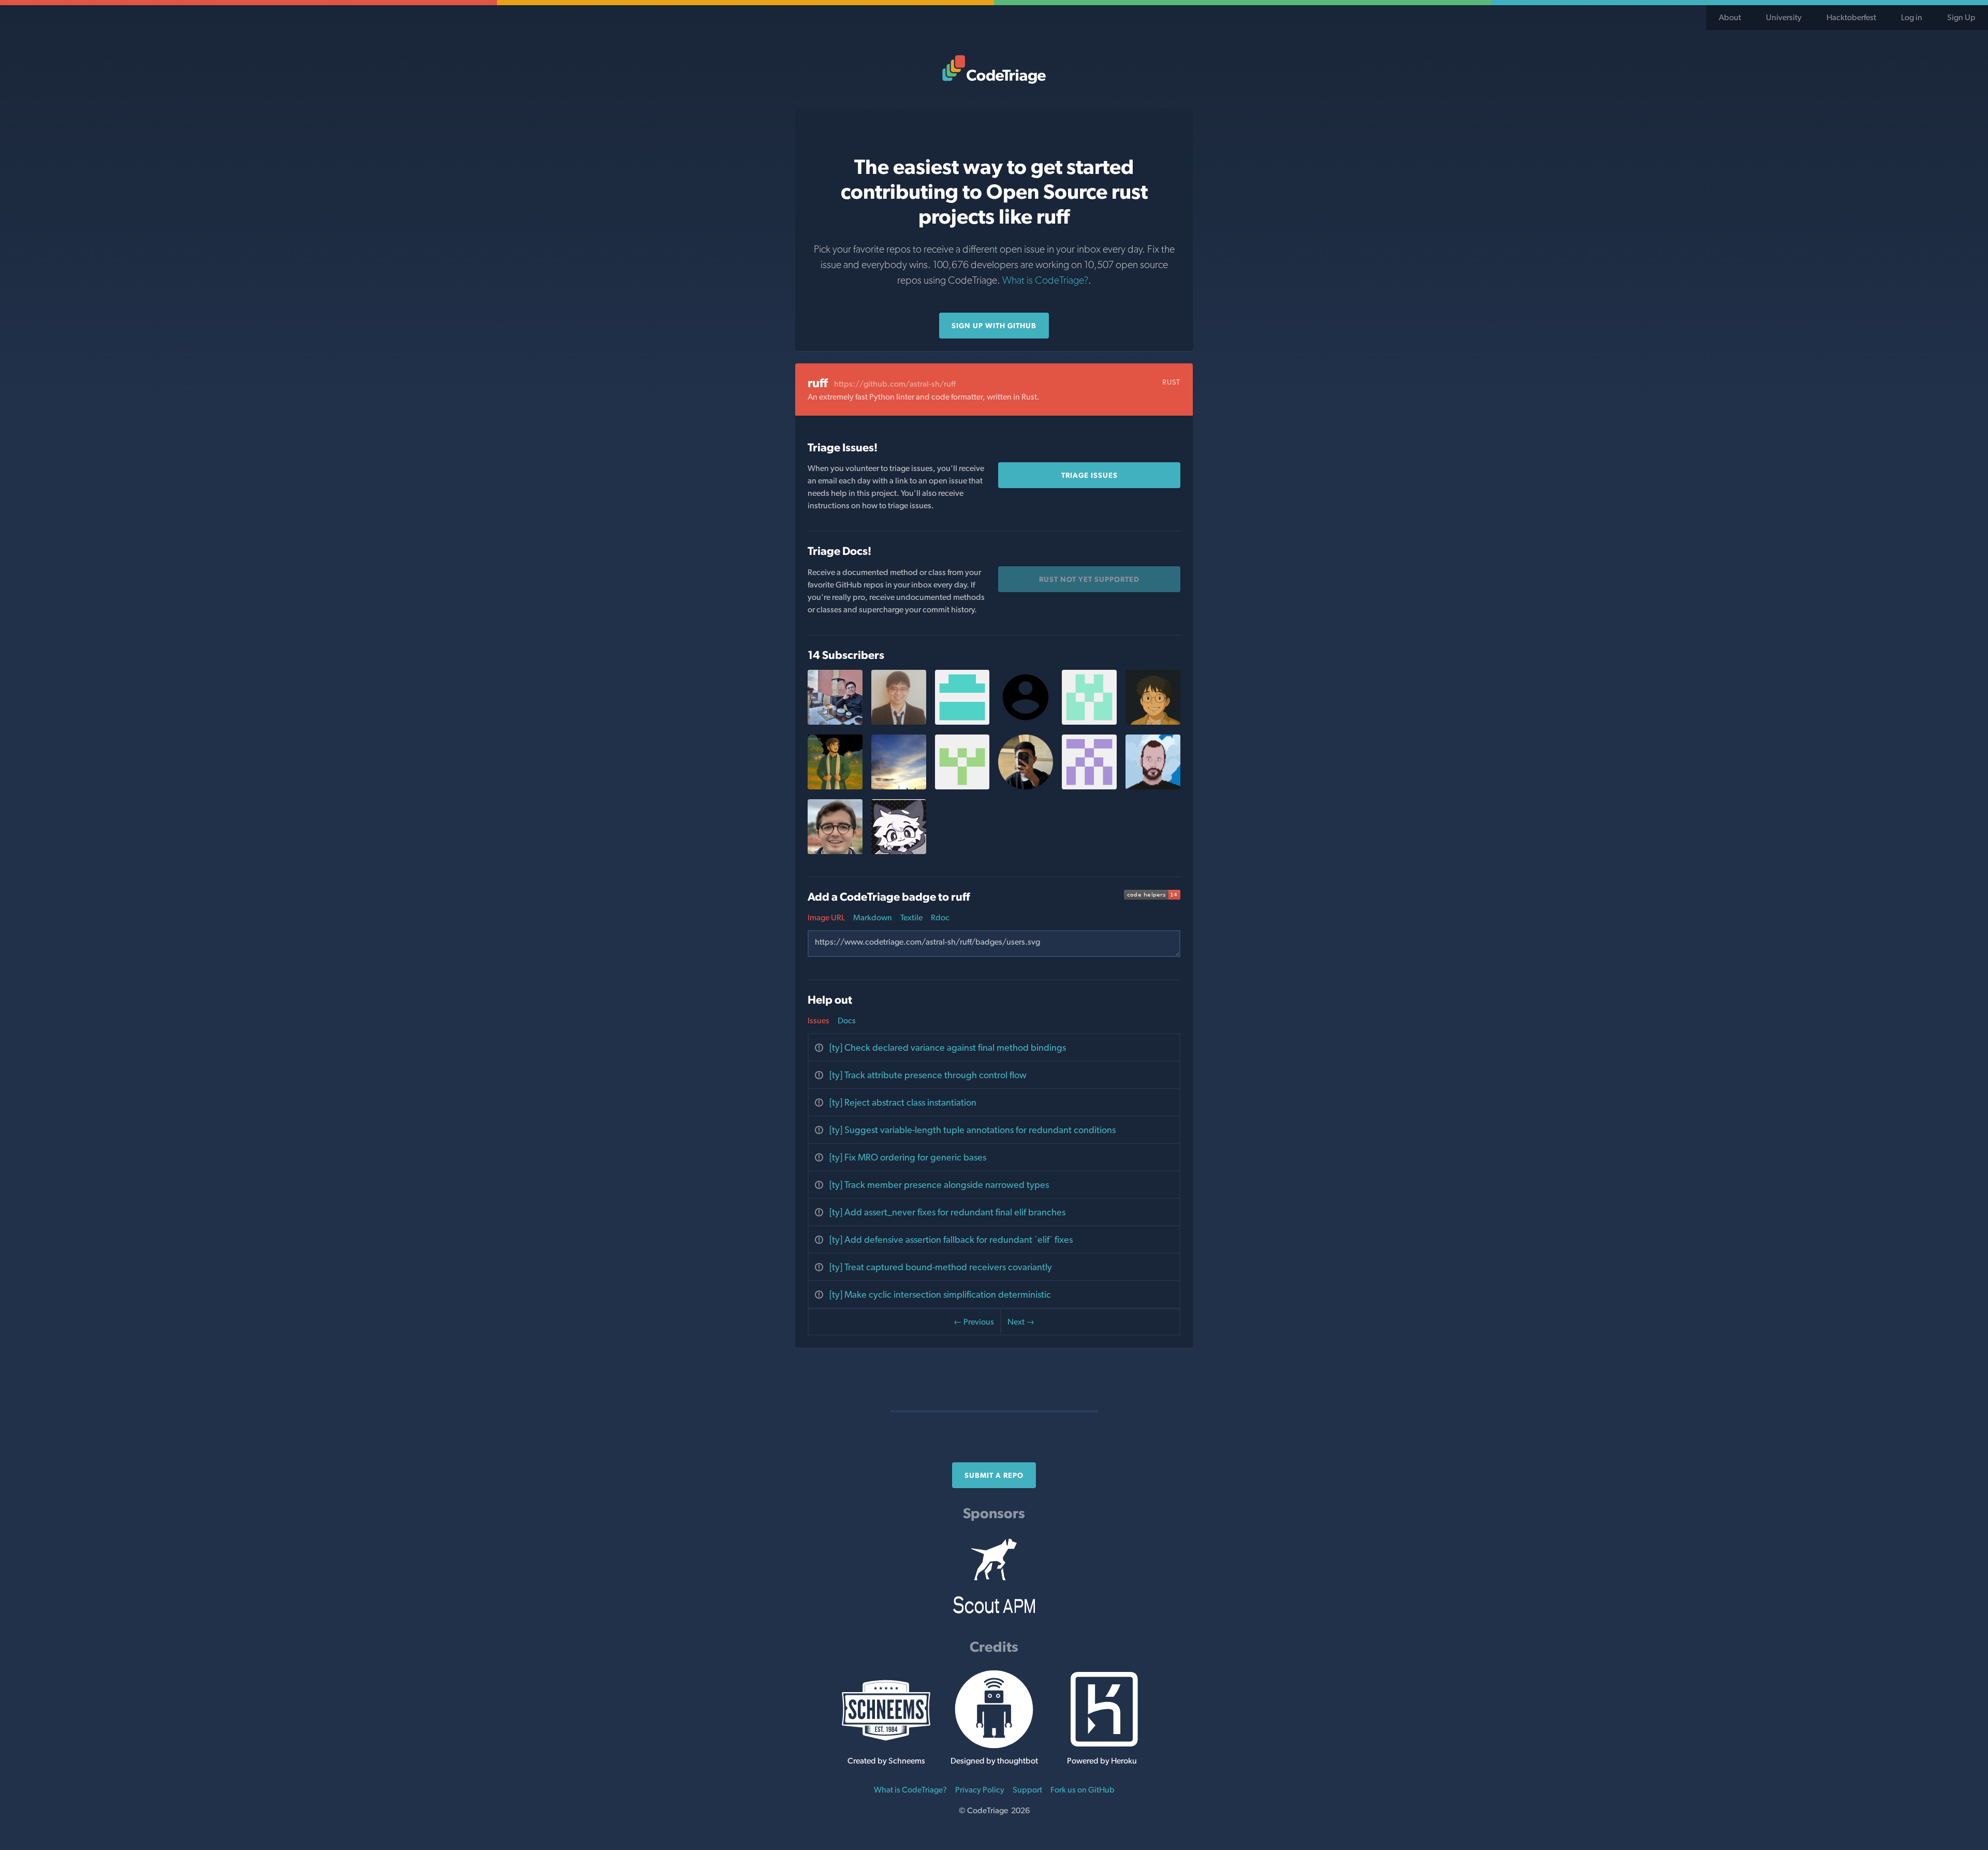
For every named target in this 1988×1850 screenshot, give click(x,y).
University (1784, 17)
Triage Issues (1090, 475)
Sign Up (1961, 17)
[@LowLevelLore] (835, 787)
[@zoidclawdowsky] (962, 787)
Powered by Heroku (1102, 1761)
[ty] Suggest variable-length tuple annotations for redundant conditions (973, 1130)
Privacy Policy (980, 1790)
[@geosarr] (1089, 722)
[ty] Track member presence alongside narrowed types (939, 1185)
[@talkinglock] (899, 851)
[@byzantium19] (962, 722)
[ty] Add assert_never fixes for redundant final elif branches (947, 1212)
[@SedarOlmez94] (835, 851)
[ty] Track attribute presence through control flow (928, 1075)
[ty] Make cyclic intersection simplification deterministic (940, 1294)
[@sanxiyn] (835, 722)
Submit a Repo (994, 1475)
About (1730, 17)
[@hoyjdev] (1153, 722)
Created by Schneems (886, 1761)
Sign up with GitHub (994, 326)
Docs (847, 1021)
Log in (1912, 17)
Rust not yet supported (1089, 579)
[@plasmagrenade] (1153, 787)
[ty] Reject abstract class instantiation (903, 1102)
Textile (911, 917)
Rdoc (940, 917)
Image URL (826, 917)
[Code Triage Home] (994, 69)
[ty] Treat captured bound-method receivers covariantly (941, 1267)
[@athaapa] (1026, 787)
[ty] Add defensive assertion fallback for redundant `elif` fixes (951, 1239)
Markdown (873, 917)
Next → (1021, 1322)
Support (1027, 1790)
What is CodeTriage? (1045, 280)
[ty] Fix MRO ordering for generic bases (908, 1157)
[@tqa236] (899, 722)
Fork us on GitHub (1083, 1790)
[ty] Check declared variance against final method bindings (948, 1047)
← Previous (974, 1322)
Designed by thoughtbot (994, 1761)
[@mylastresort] (899, 787)
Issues (818, 1021)
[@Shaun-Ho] (1089, 787)
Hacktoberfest (1851, 17)
